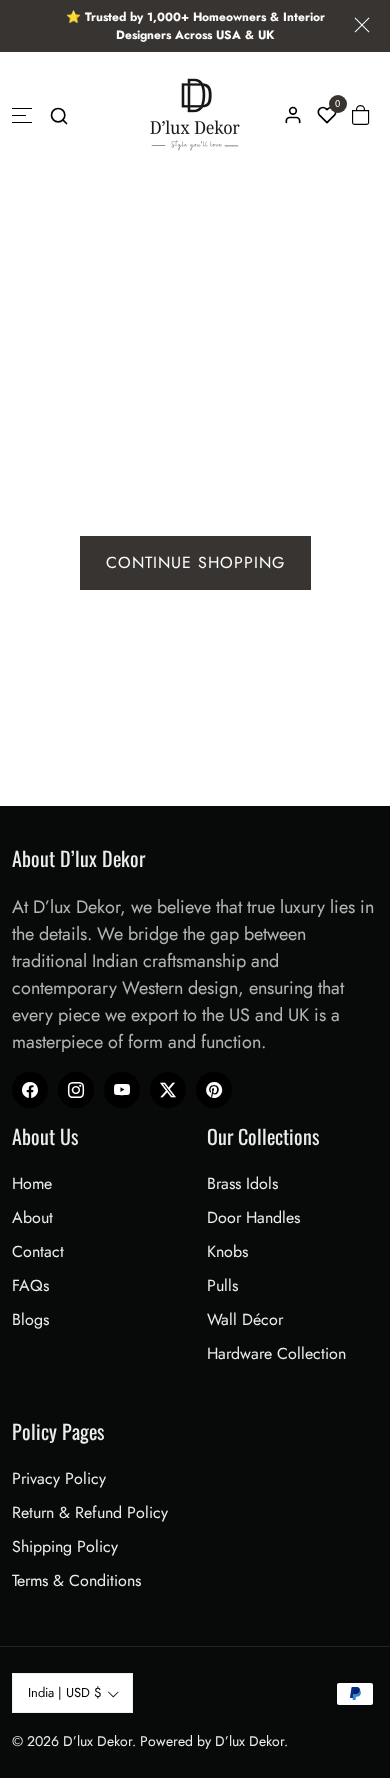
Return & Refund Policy (90, 1512)
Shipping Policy (65, 1546)
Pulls (222, 1285)
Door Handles (253, 1217)
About (32, 1217)
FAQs (30, 1285)
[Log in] (293, 115)
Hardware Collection (276, 1353)
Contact (38, 1251)
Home (32, 1183)
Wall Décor (245, 1319)
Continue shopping (195, 562)
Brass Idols (242, 1183)
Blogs (30, 1319)
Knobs (227, 1251)
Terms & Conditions (76, 1580)
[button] (59, 115)
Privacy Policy (59, 1478)
